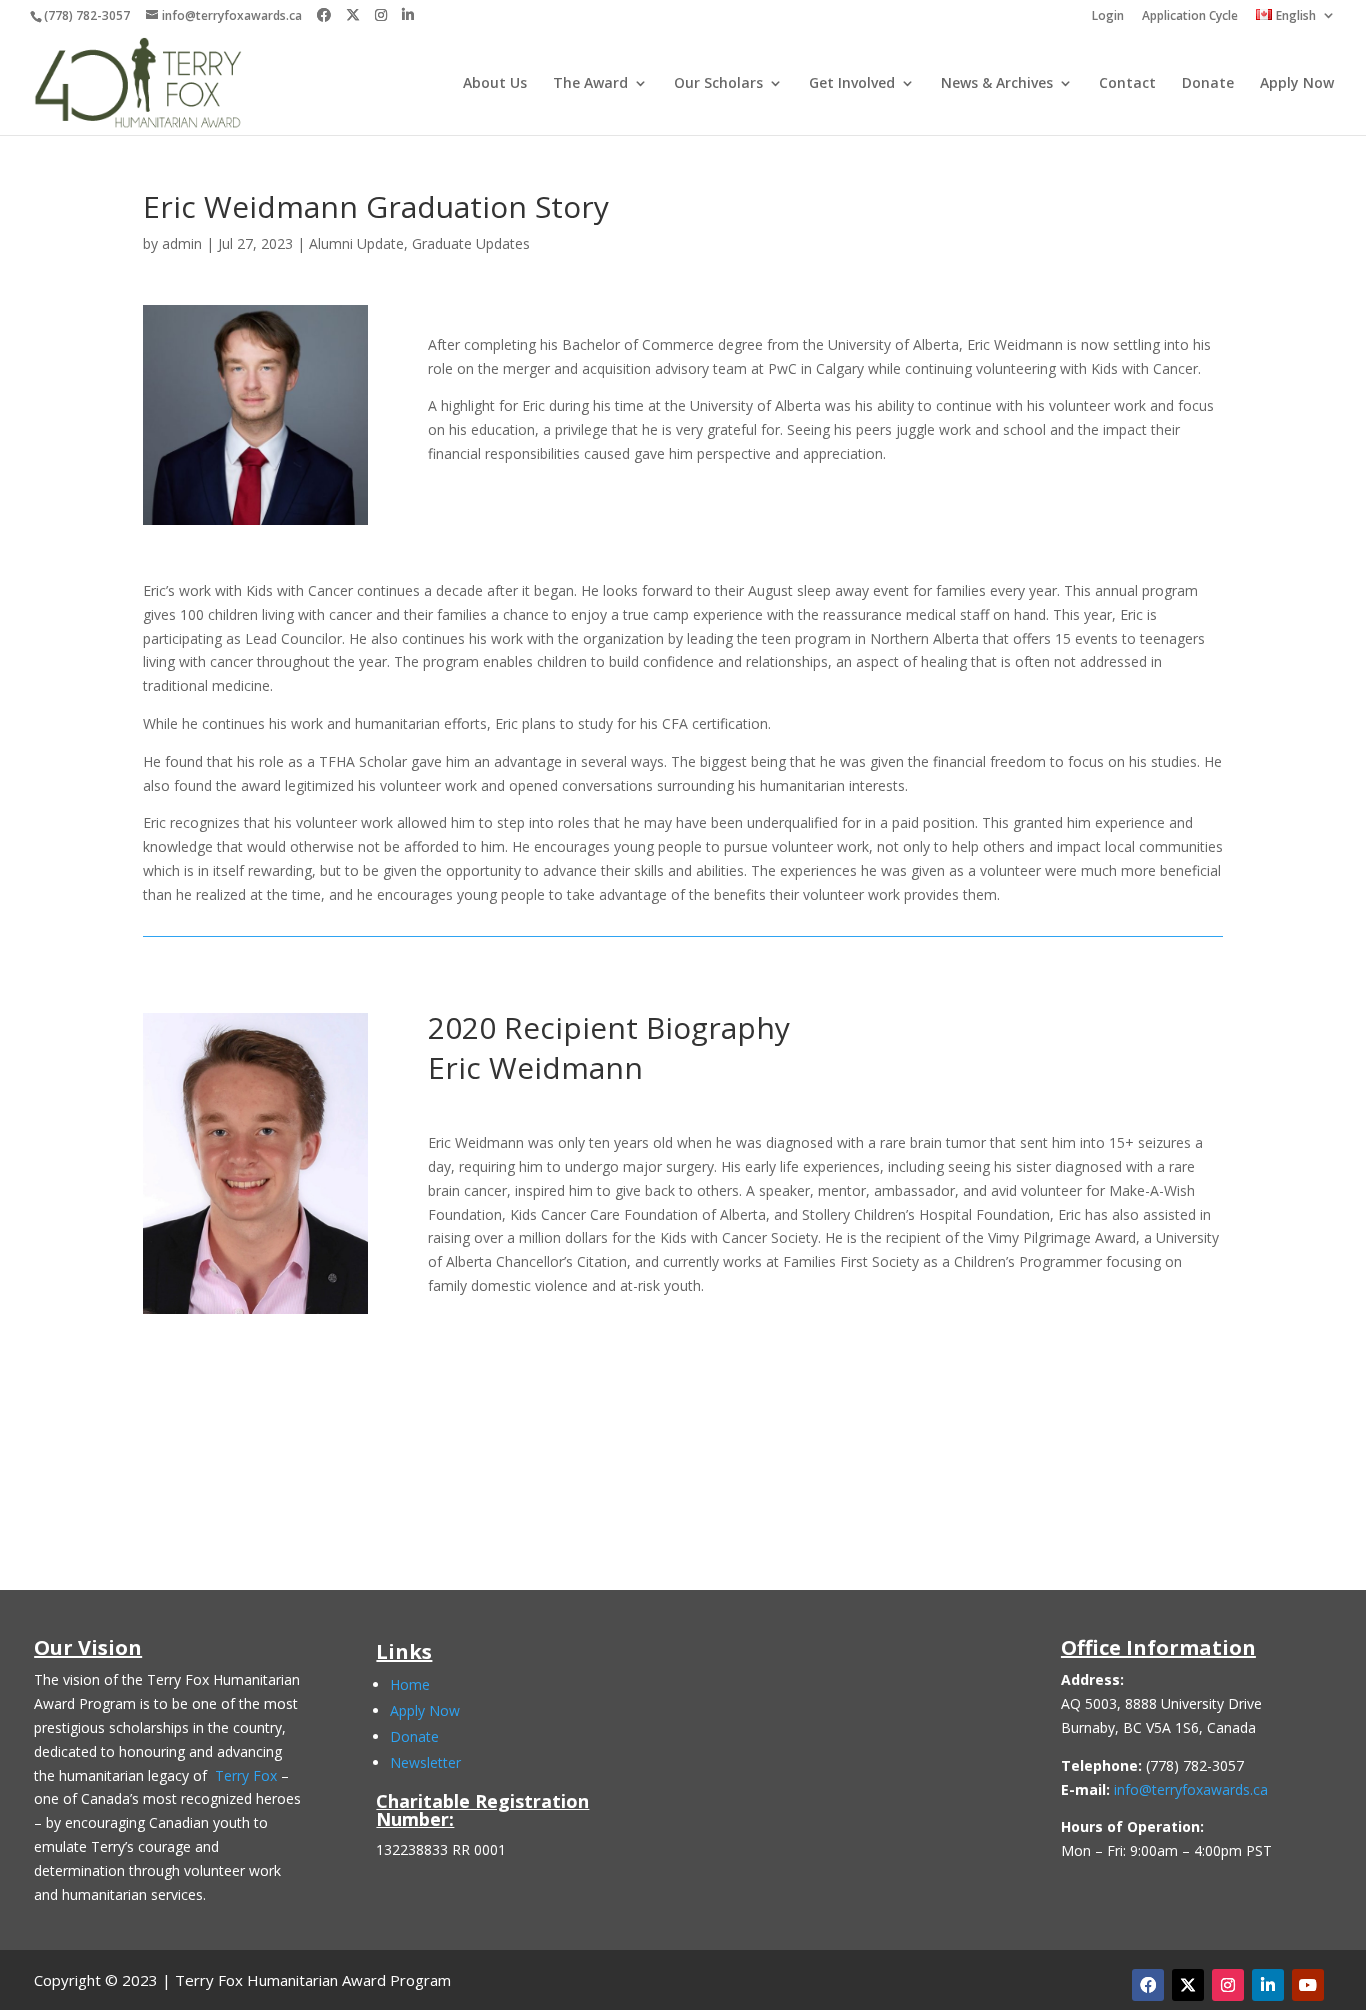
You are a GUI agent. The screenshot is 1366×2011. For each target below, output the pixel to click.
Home (410, 1684)
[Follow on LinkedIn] (1268, 1985)
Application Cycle (1190, 17)
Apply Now (1297, 84)
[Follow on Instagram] (1228, 1985)
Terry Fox (246, 1775)
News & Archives (997, 84)
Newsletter (425, 1762)
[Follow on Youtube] (1308, 1985)
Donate (1208, 84)
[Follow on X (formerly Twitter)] (1188, 1985)
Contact (1127, 84)
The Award (590, 84)
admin (182, 243)
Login (1108, 17)
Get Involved (852, 84)
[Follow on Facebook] (1148, 1985)
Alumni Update (356, 243)
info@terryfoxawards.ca (1191, 1789)
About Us (495, 84)
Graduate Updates (471, 243)
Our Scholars (718, 84)
